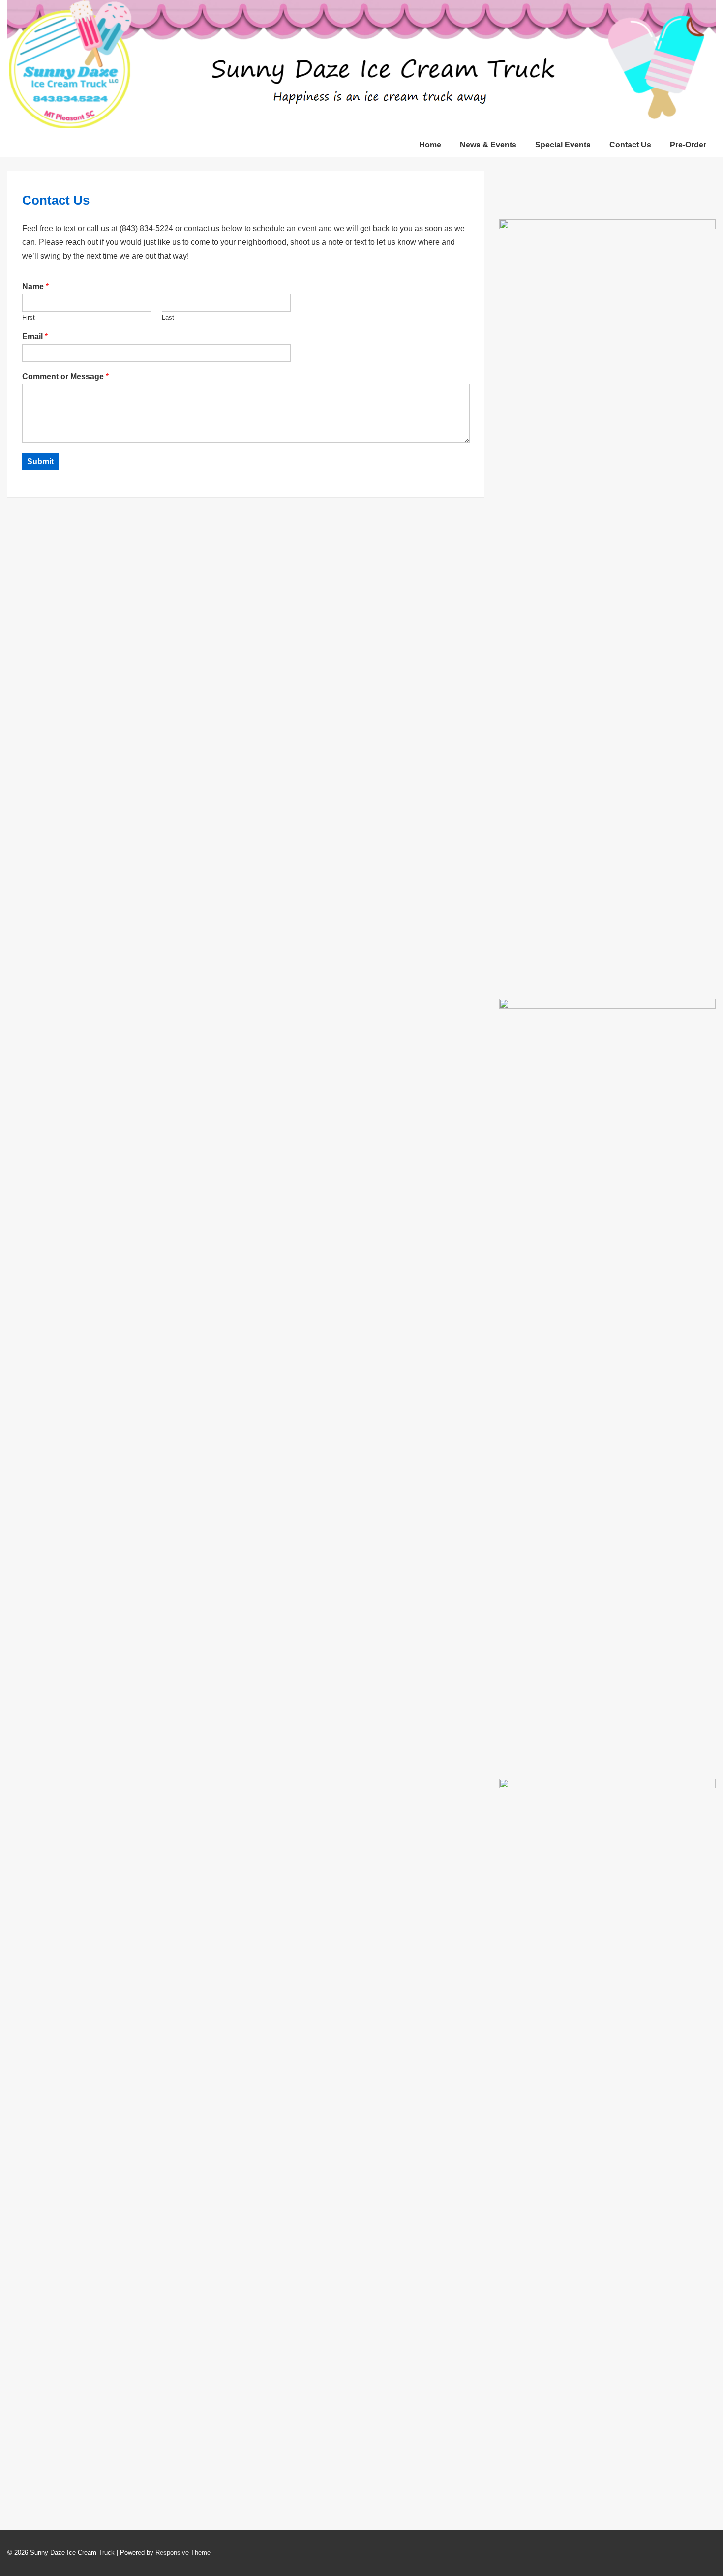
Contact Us (630, 145)
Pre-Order (688, 145)
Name (35, 286)
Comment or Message (65, 376)
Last (168, 317)
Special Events (563, 145)
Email (35, 337)
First (29, 317)
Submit (40, 461)
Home (430, 145)
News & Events (488, 145)
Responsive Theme (183, 2553)
